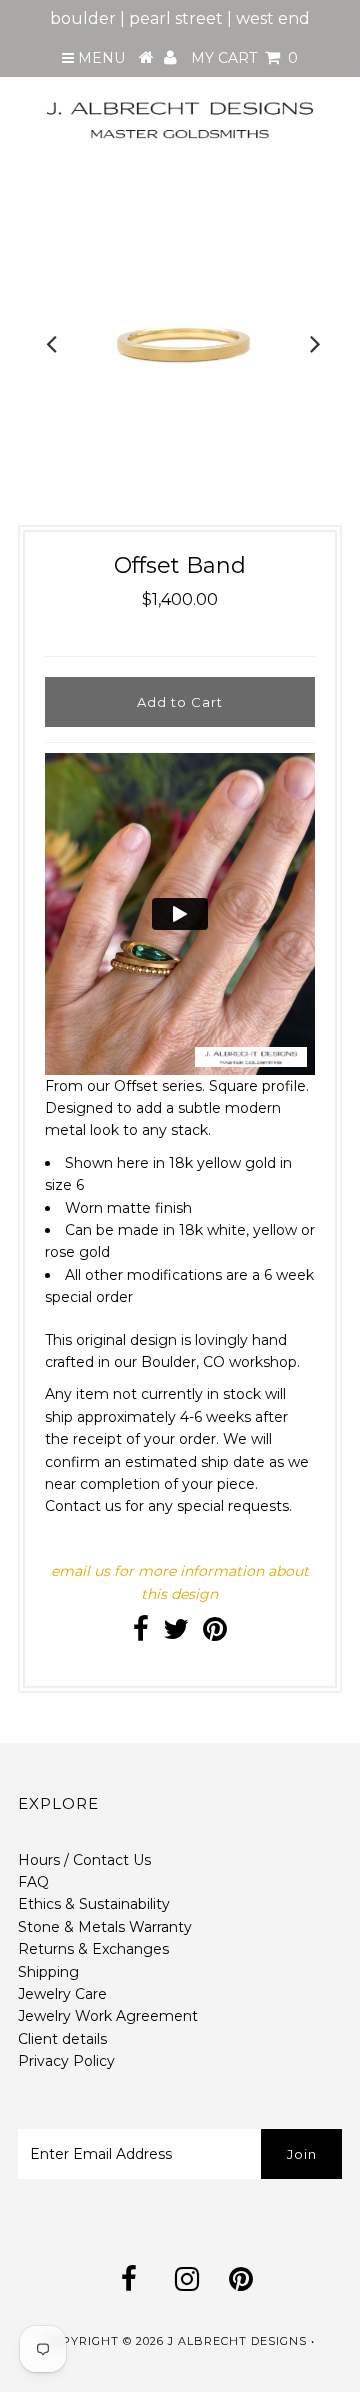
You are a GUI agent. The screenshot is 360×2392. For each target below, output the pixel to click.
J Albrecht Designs (237, 2341)
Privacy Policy (66, 2061)
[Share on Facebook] (141, 1634)
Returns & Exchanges (93, 1949)
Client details (62, 2039)
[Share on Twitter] (176, 1634)
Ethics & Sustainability (94, 1904)
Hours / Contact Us (84, 1860)
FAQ (33, 1882)
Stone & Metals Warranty (105, 1927)
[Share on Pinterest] (215, 1634)
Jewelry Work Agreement (108, 2016)
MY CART (244, 58)
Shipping (48, 1972)
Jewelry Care (62, 1994)
